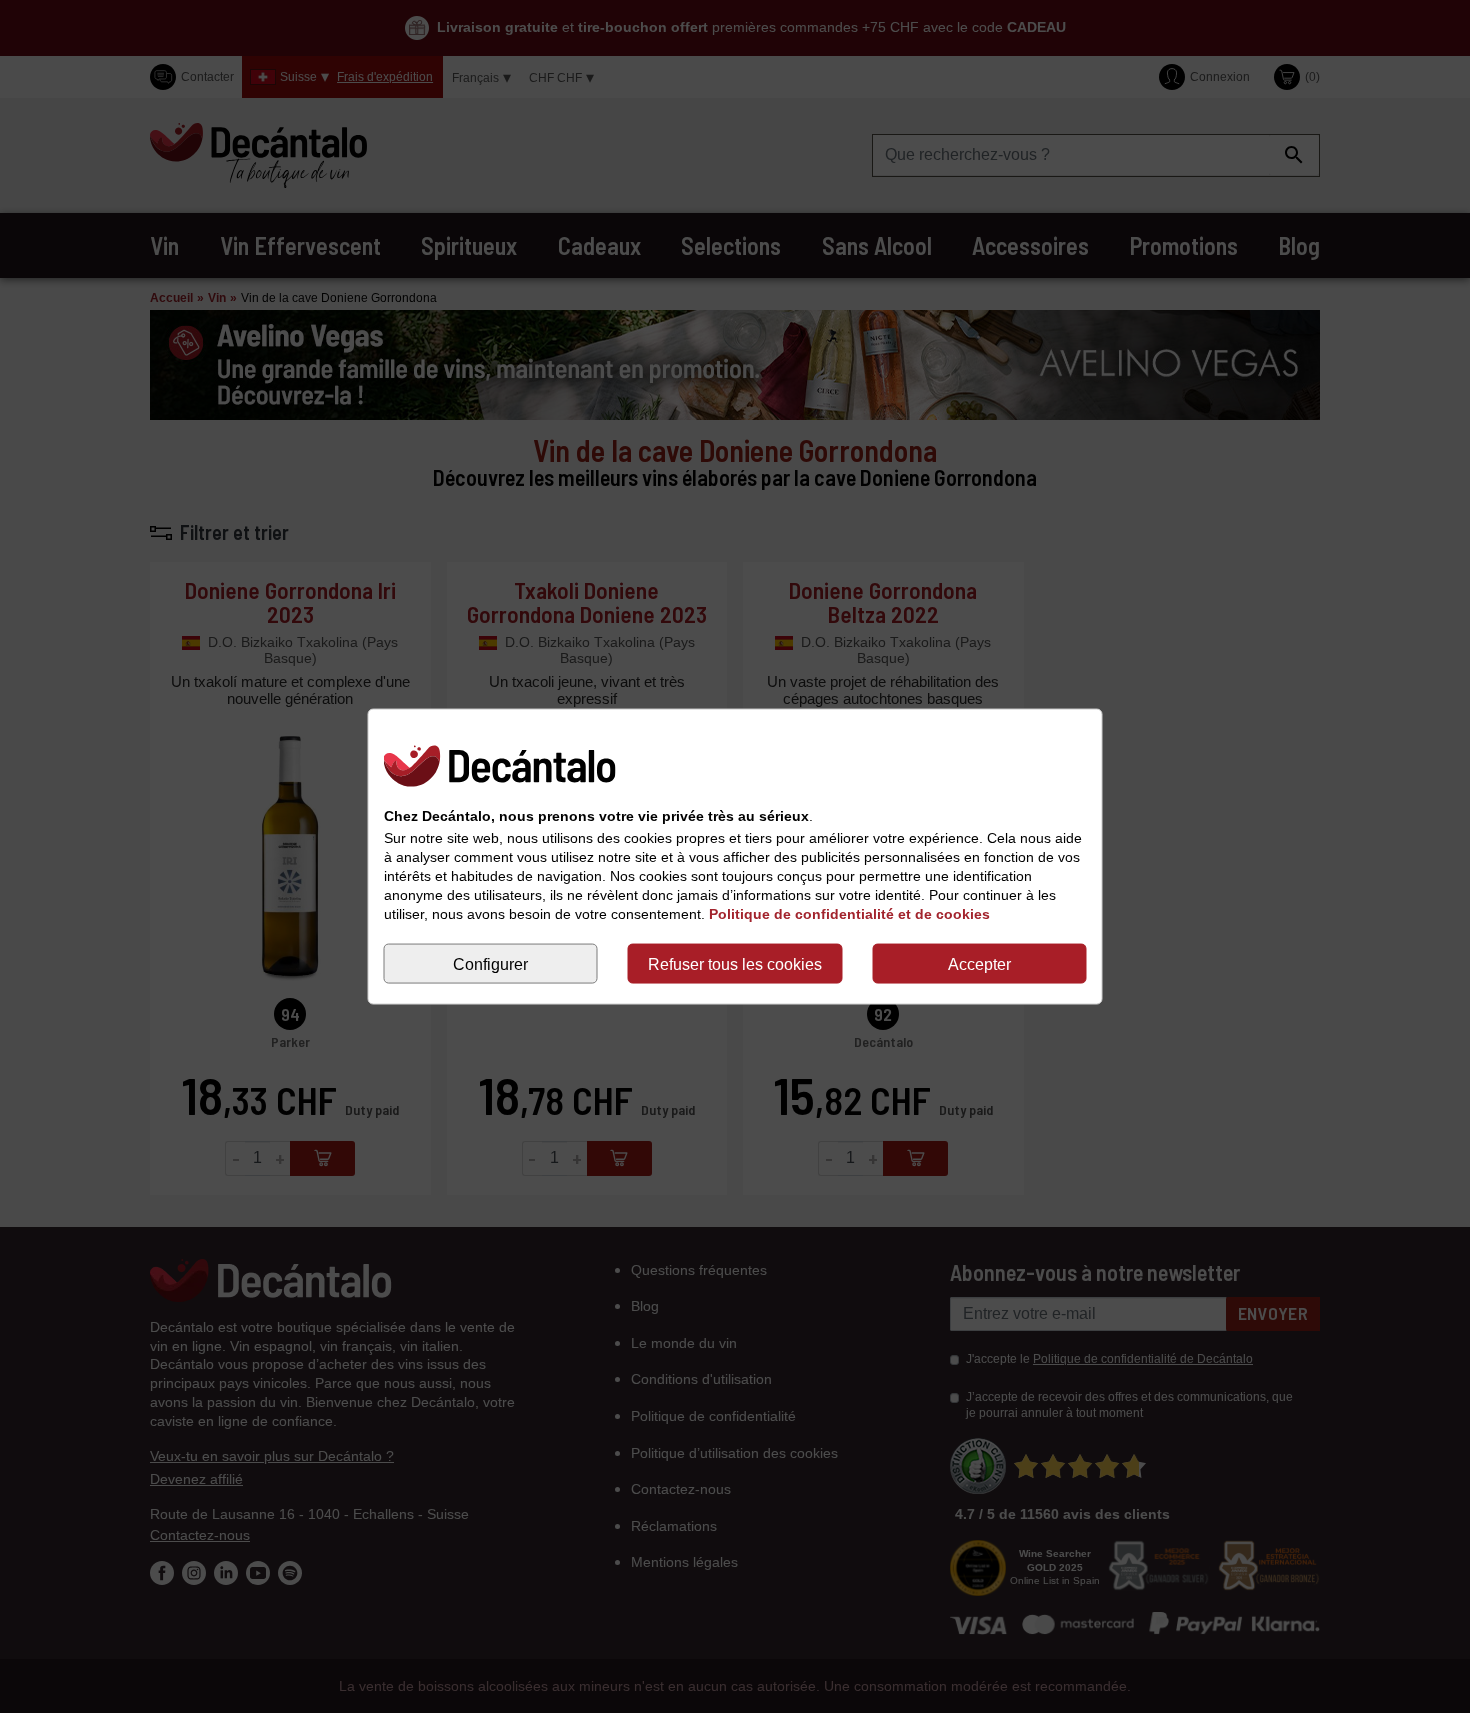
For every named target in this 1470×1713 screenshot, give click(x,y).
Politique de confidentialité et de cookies (849, 914)
